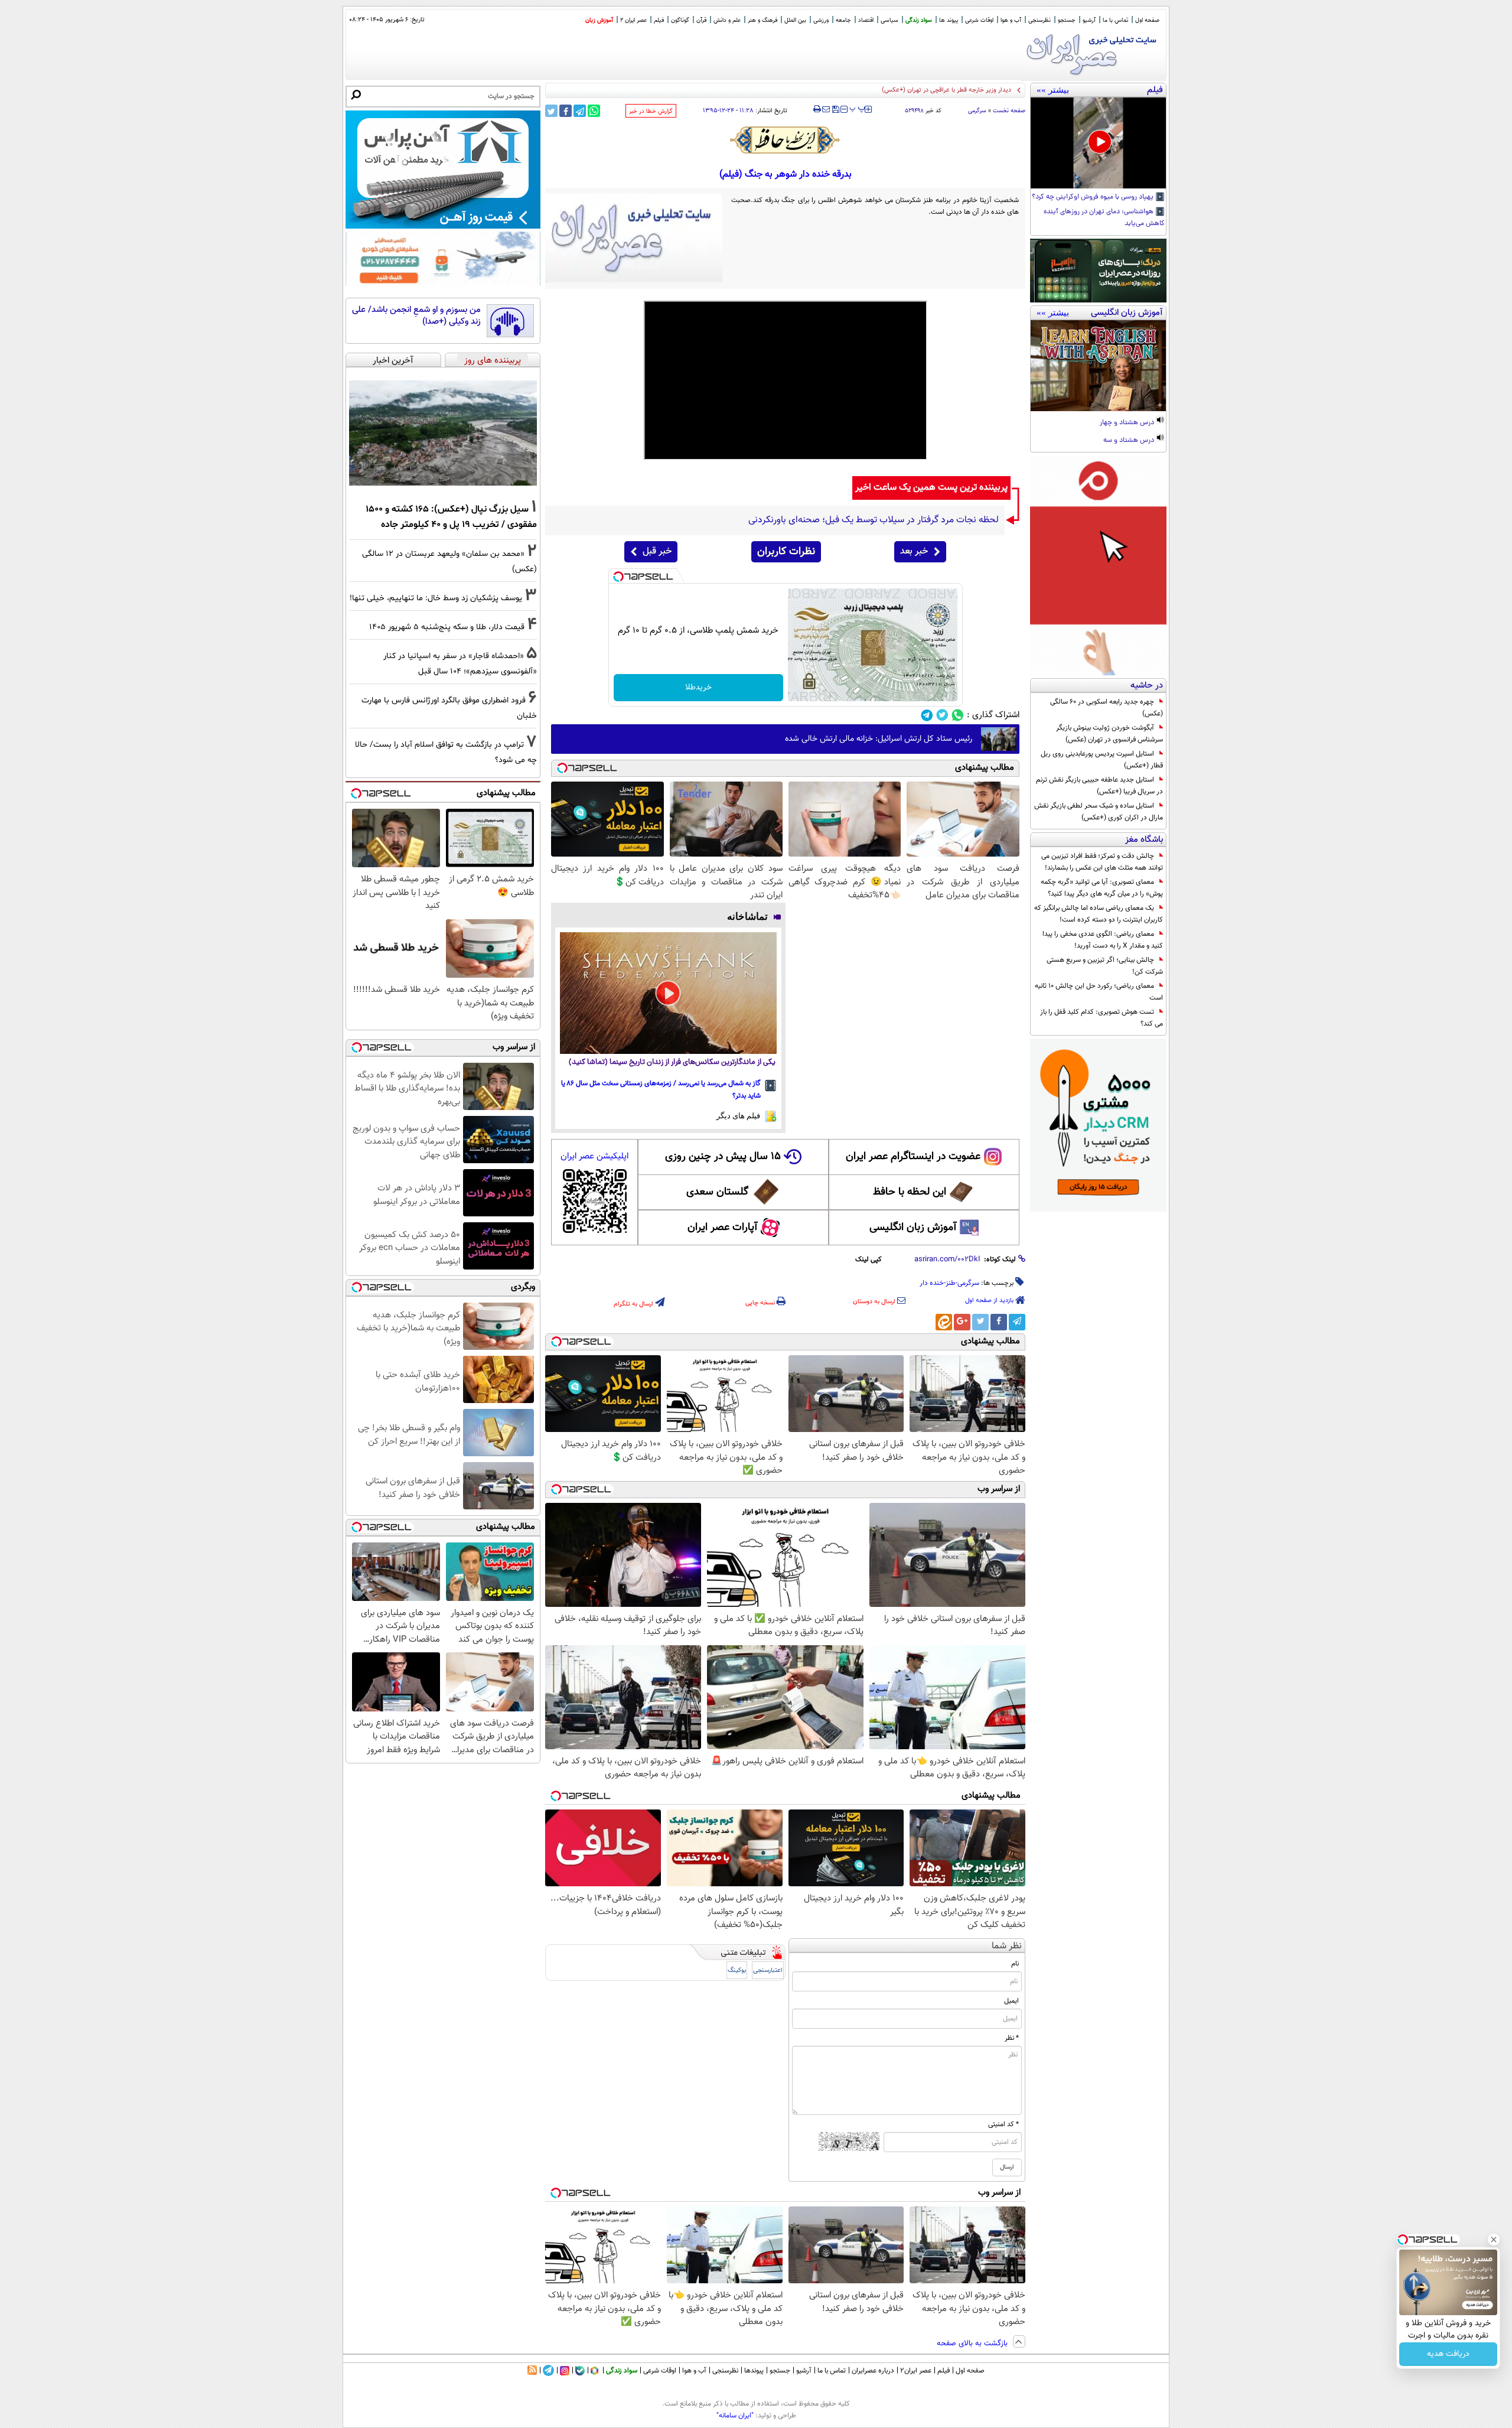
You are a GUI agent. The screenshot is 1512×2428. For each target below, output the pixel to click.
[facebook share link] (566, 111)
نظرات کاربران (786, 552)
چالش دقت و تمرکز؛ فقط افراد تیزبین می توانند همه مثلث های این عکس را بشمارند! (1102, 862)
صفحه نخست (1009, 111)
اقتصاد (866, 20)
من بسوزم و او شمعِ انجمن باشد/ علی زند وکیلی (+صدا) (416, 316)
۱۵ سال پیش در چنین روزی (723, 1157)
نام (1015, 1964)
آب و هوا (1011, 20)
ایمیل (1011, 2001)
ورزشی (821, 20)
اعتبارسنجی (768, 1970)
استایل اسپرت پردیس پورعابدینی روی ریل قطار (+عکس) (1102, 760)
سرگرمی (977, 111)
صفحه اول (1147, 20)
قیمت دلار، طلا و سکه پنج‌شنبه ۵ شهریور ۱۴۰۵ (951, 90)
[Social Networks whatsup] (958, 715)
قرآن (701, 20)
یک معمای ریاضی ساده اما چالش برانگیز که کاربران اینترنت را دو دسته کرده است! (1099, 914)
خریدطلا (698, 688)
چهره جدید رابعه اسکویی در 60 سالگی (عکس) (1107, 708)
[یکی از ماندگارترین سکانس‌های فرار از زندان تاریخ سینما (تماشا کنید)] (668, 993)
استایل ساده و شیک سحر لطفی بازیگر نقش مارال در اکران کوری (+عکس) (1099, 812)
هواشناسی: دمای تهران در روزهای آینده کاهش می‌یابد (1104, 218)
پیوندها (754, 2371)
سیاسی (889, 20)
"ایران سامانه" (735, 2416)
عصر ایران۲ (916, 2371)
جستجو (1067, 20)
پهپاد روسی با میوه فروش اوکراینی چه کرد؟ (1094, 197)
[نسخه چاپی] (817, 109)
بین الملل (795, 20)
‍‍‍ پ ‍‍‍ (858, 108)
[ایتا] (944, 1322)
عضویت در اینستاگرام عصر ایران (913, 1157)
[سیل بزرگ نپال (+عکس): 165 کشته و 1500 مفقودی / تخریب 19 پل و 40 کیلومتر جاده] (443, 433)
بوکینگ (737, 1970)
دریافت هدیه (1448, 2354)
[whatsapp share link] (594, 111)
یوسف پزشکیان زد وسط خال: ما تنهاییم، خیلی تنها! (436, 598)
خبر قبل (657, 551)
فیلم (659, 20)
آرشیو (1089, 20)
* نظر (1012, 2038)
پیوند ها (949, 20)
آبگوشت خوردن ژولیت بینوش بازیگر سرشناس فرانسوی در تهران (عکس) (1109, 734)
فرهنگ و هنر (762, 20)
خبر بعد (914, 551)
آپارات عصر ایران (723, 1228)
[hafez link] (786, 140)
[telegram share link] (580, 111)
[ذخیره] (835, 110)
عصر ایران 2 (633, 20)
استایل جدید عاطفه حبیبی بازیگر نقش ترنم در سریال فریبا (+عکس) (1099, 786)
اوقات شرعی (979, 20)
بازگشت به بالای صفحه (973, 2344)
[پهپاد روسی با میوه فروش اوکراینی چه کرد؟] (1098, 143)
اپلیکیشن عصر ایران (594, 1156)
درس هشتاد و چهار (1128, 423)
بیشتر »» (1053, 90)
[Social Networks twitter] (942, 715)
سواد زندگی (919, 20)
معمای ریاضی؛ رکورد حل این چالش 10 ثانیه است (1099, 992)
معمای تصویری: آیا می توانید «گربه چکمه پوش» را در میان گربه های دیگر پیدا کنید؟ (1102, 888)
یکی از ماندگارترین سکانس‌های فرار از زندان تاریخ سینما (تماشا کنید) (672, 1062)
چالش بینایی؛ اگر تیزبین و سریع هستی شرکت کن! (1105, 966)
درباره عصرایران (873, 2371)
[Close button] (1494, 2240)
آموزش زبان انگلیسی (913, 1228)
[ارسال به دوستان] (826, 109)
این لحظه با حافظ (910, 1192)
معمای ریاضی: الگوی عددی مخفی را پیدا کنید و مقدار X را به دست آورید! (1103, 940)
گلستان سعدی (717, 1192)
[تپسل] (618, 577)
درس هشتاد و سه (1130, 441)
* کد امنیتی (1003, 2124)
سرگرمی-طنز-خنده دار (949, 1283)
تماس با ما (1115, 20)
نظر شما (1007, 1946)
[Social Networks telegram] (927, 715)
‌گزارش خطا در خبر (651, 111)
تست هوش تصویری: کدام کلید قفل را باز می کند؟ (1102, 1018)
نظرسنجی (1039, 20)
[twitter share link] (551, 111)
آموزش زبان (599, 20)
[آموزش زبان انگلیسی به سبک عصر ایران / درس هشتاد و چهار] (1098, 366)
